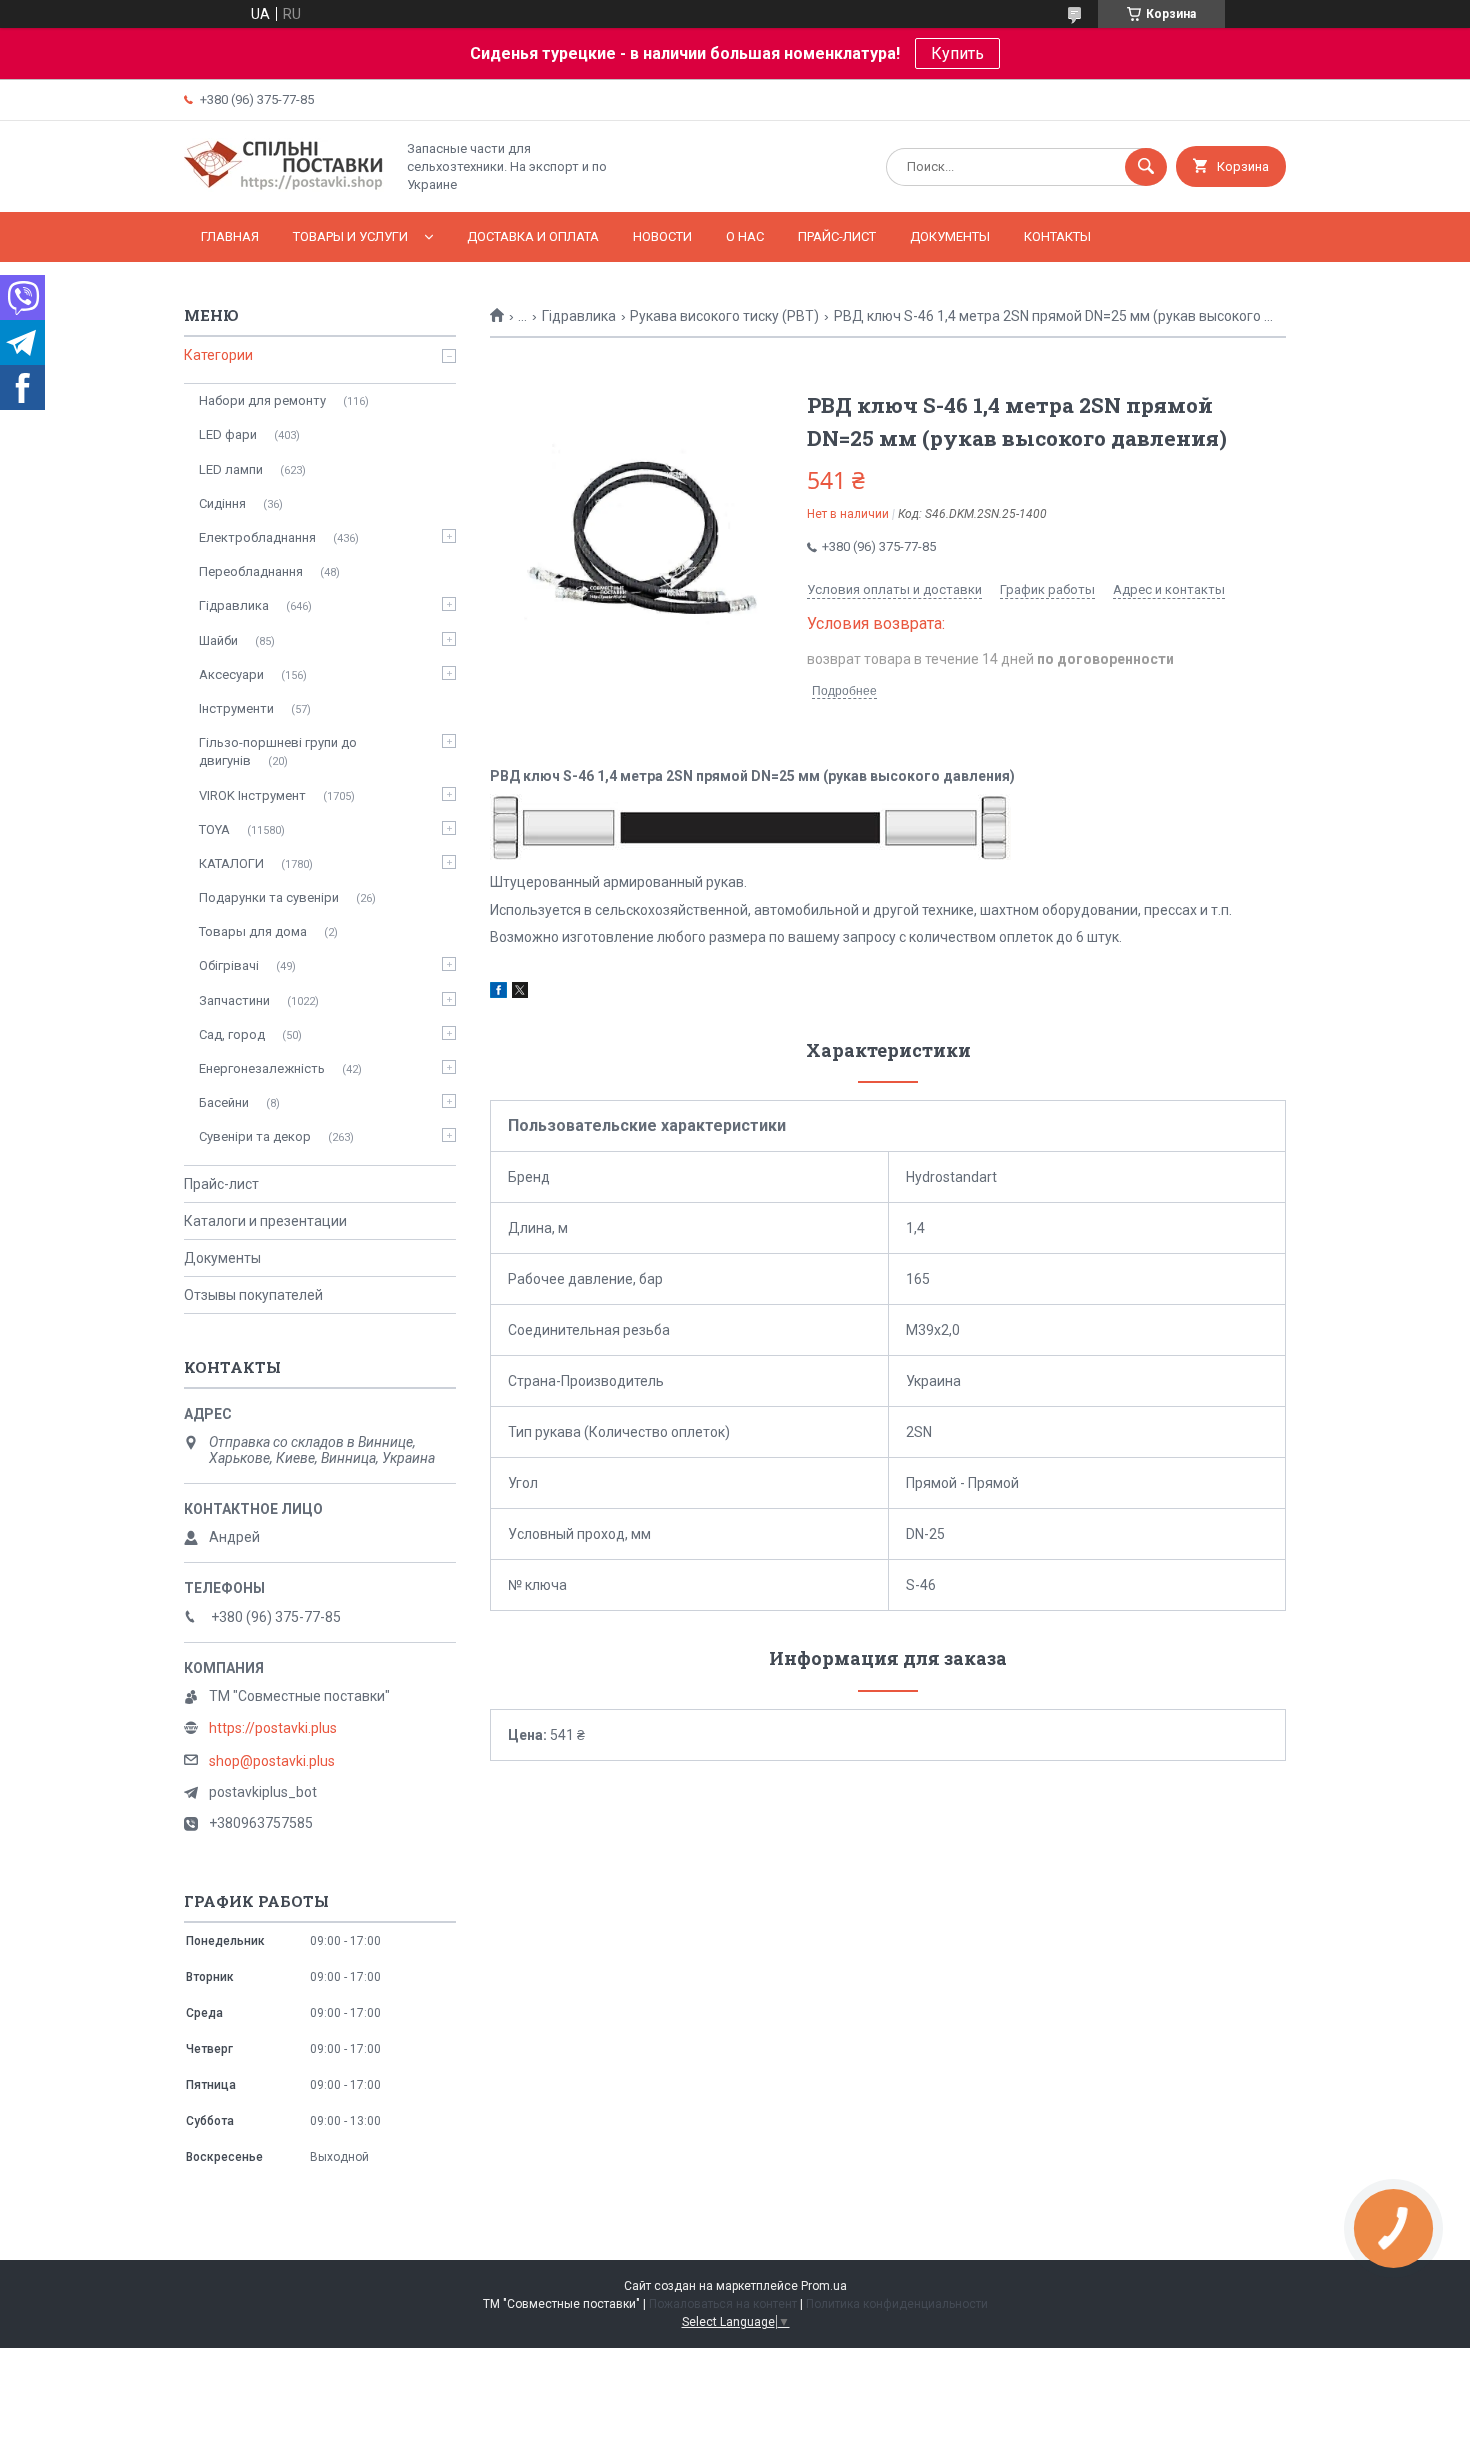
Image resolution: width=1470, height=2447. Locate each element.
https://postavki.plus (273, 1728)
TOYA (214, 829)
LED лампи (231, 469)
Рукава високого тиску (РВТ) (724, 316)
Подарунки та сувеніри (269, 897)
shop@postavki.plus (272, 1761)
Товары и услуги (350, 236)
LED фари (228, 434)
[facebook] (498, 993)
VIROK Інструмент (252, 795)
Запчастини (234, 1000)
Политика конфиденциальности (897, 2304)
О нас (745, 236)
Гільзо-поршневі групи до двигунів (278, 751)
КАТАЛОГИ (231, 863)
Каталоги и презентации (265, 1221)
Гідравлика (579, 316)
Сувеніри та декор (255, 1136)
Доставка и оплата (533, 236)
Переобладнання (251, 571)
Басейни (224, 1102)
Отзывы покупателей (253, 1295)
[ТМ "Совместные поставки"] (284, 187)
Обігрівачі (229, 965)
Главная (230, 236)
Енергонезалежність (262, 1068)
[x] (520, 993)
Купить (957, 53)
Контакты (1057, 236)
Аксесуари (231, 674)
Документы (950, 236)
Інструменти (236, 708)
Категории (218, 355)
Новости (662, 236)
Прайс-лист (837, 236)
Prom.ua (824, 2286)
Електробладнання (257, 537)
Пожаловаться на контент (723, 2304)
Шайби (218, 640)
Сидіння (222, 503)
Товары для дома (253, 931)
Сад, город (232, 1034)
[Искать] (1146, 167)
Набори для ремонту (262, 400)
